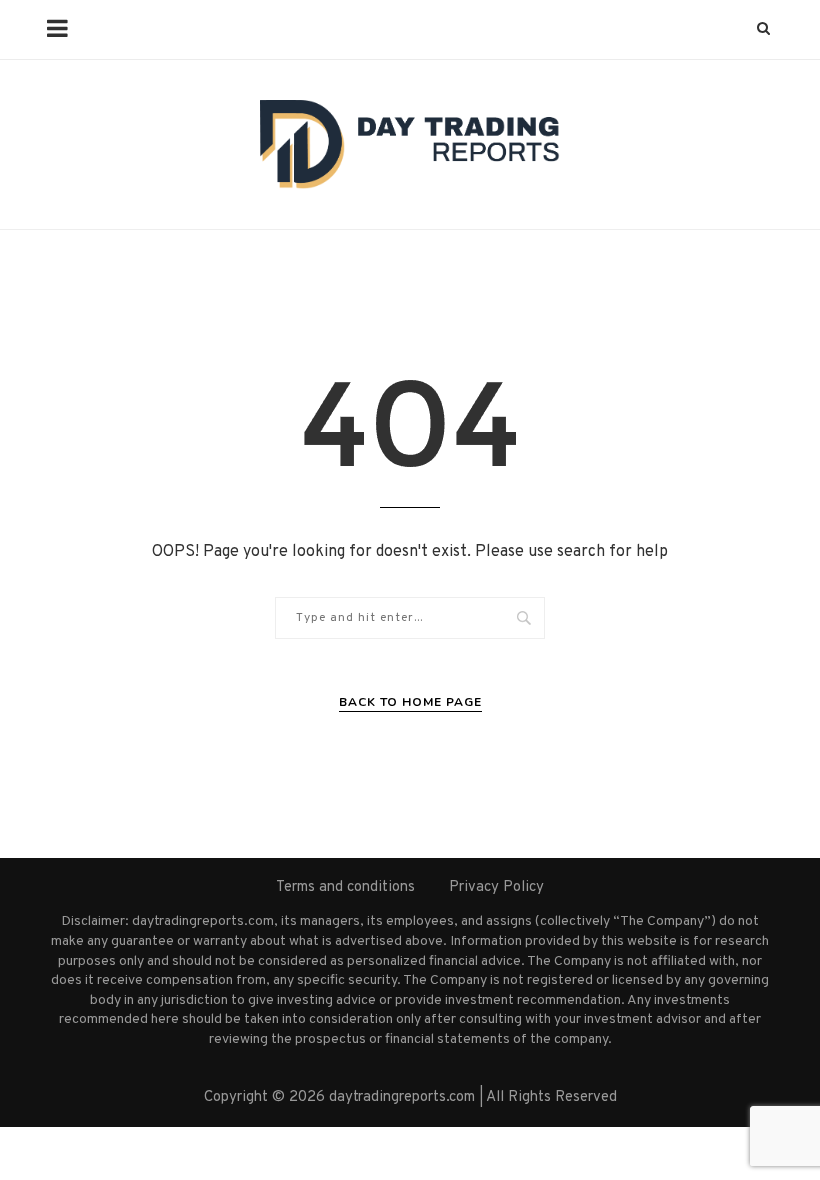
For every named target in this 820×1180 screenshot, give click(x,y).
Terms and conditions (345, 887)
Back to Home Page (410, 702)
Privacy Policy (496, 887)
